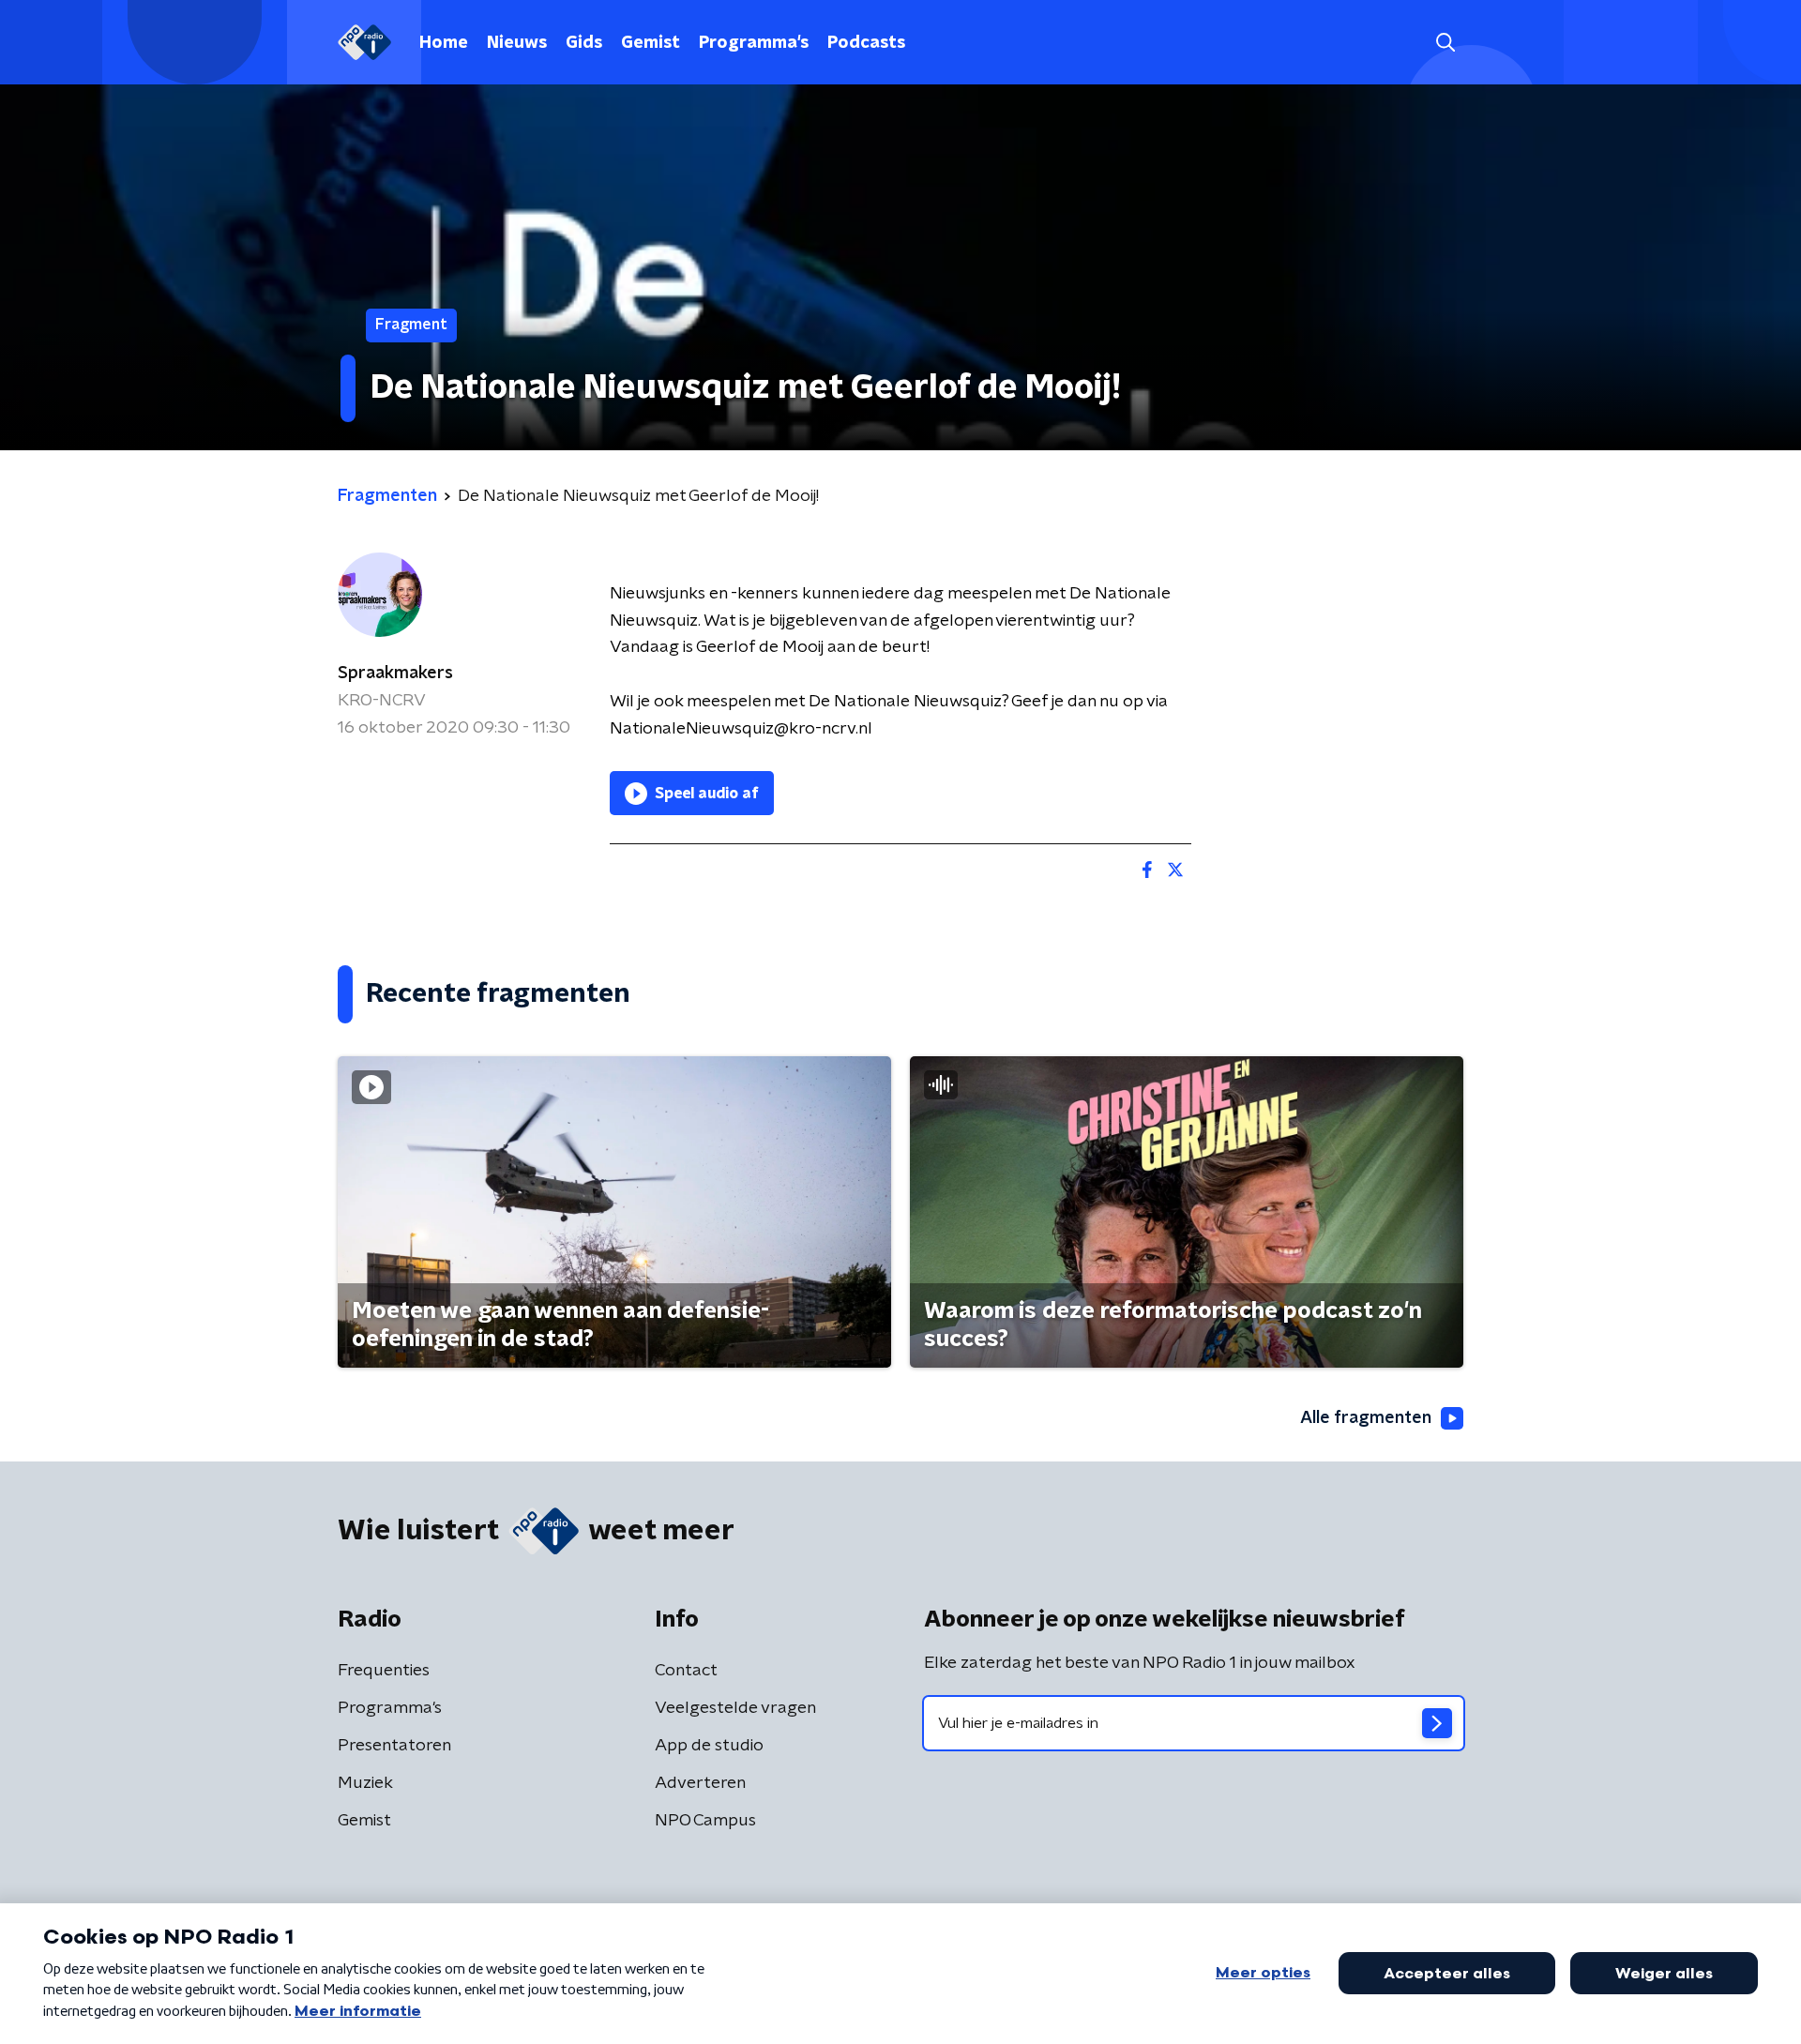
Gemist (651, 43)
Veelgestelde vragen (735, 1708)
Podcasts (866, 43)
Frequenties (384, 1671)
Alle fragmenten (1366, 1418)
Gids (584, 43)
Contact (686, 1671)
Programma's (754, 43)
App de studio (709, 1746)
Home (444, 43)
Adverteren (700, 1783)
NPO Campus (705, 1821)
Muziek (365, 1783)
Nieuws (517, 43)
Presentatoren (394, 1746)
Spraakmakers (395, 674)
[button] (1445, 43)
